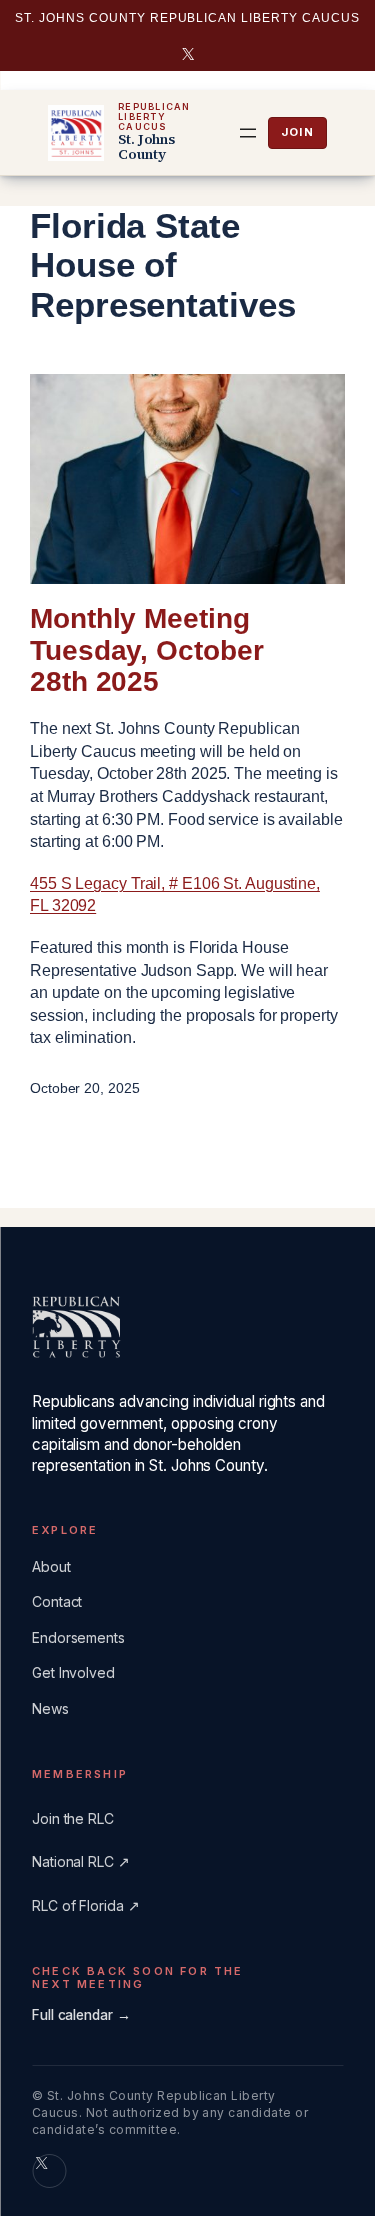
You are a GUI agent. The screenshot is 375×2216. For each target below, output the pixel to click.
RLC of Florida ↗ (85, 1905)
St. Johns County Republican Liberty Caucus (187, 18)
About (51, 1566)
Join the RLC (297, 133)
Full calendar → (81, 2015)
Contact (57, 1601)
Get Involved (73, 1672)
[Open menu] (248, 133)
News (50, 1708)
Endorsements (78, 1637)
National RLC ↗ (81, 1861)
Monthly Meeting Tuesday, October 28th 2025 (146, 650)
